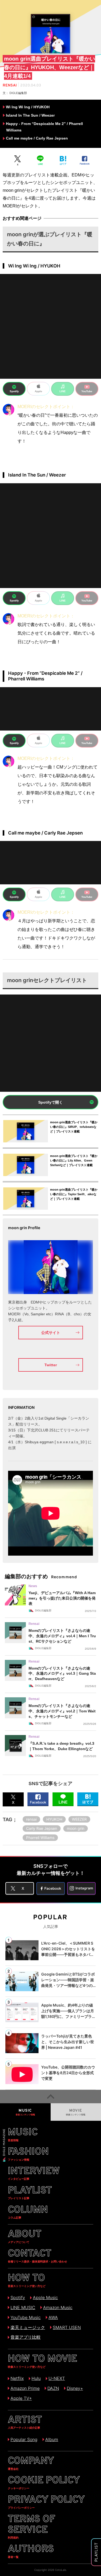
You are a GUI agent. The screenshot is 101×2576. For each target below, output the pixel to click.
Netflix (17, 2378)
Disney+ (75, 2388)
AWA (53, 2317)
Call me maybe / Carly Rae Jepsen (37, 138)
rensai (31, 1819)
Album (52, 2439)
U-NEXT (57, 2378)
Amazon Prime (25, 2388)
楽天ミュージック (28, 2327)
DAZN (53, 2388)
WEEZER (79, 1819)
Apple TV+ (21, 2398)
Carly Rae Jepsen (42, 1828)
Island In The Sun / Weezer (30, 115)
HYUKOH (54, 1819)
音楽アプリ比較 (26, 2337)
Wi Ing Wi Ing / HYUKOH (28, 107)
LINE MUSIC (23, 2307)
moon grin (76, 1828)
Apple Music (45, 2297)
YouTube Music (26, 2317)
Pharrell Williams (40, 1838)
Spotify (18, 2297)
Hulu (36, 2378)
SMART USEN (67, 2327)
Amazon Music (58, 2307)
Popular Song (24, 2439)
